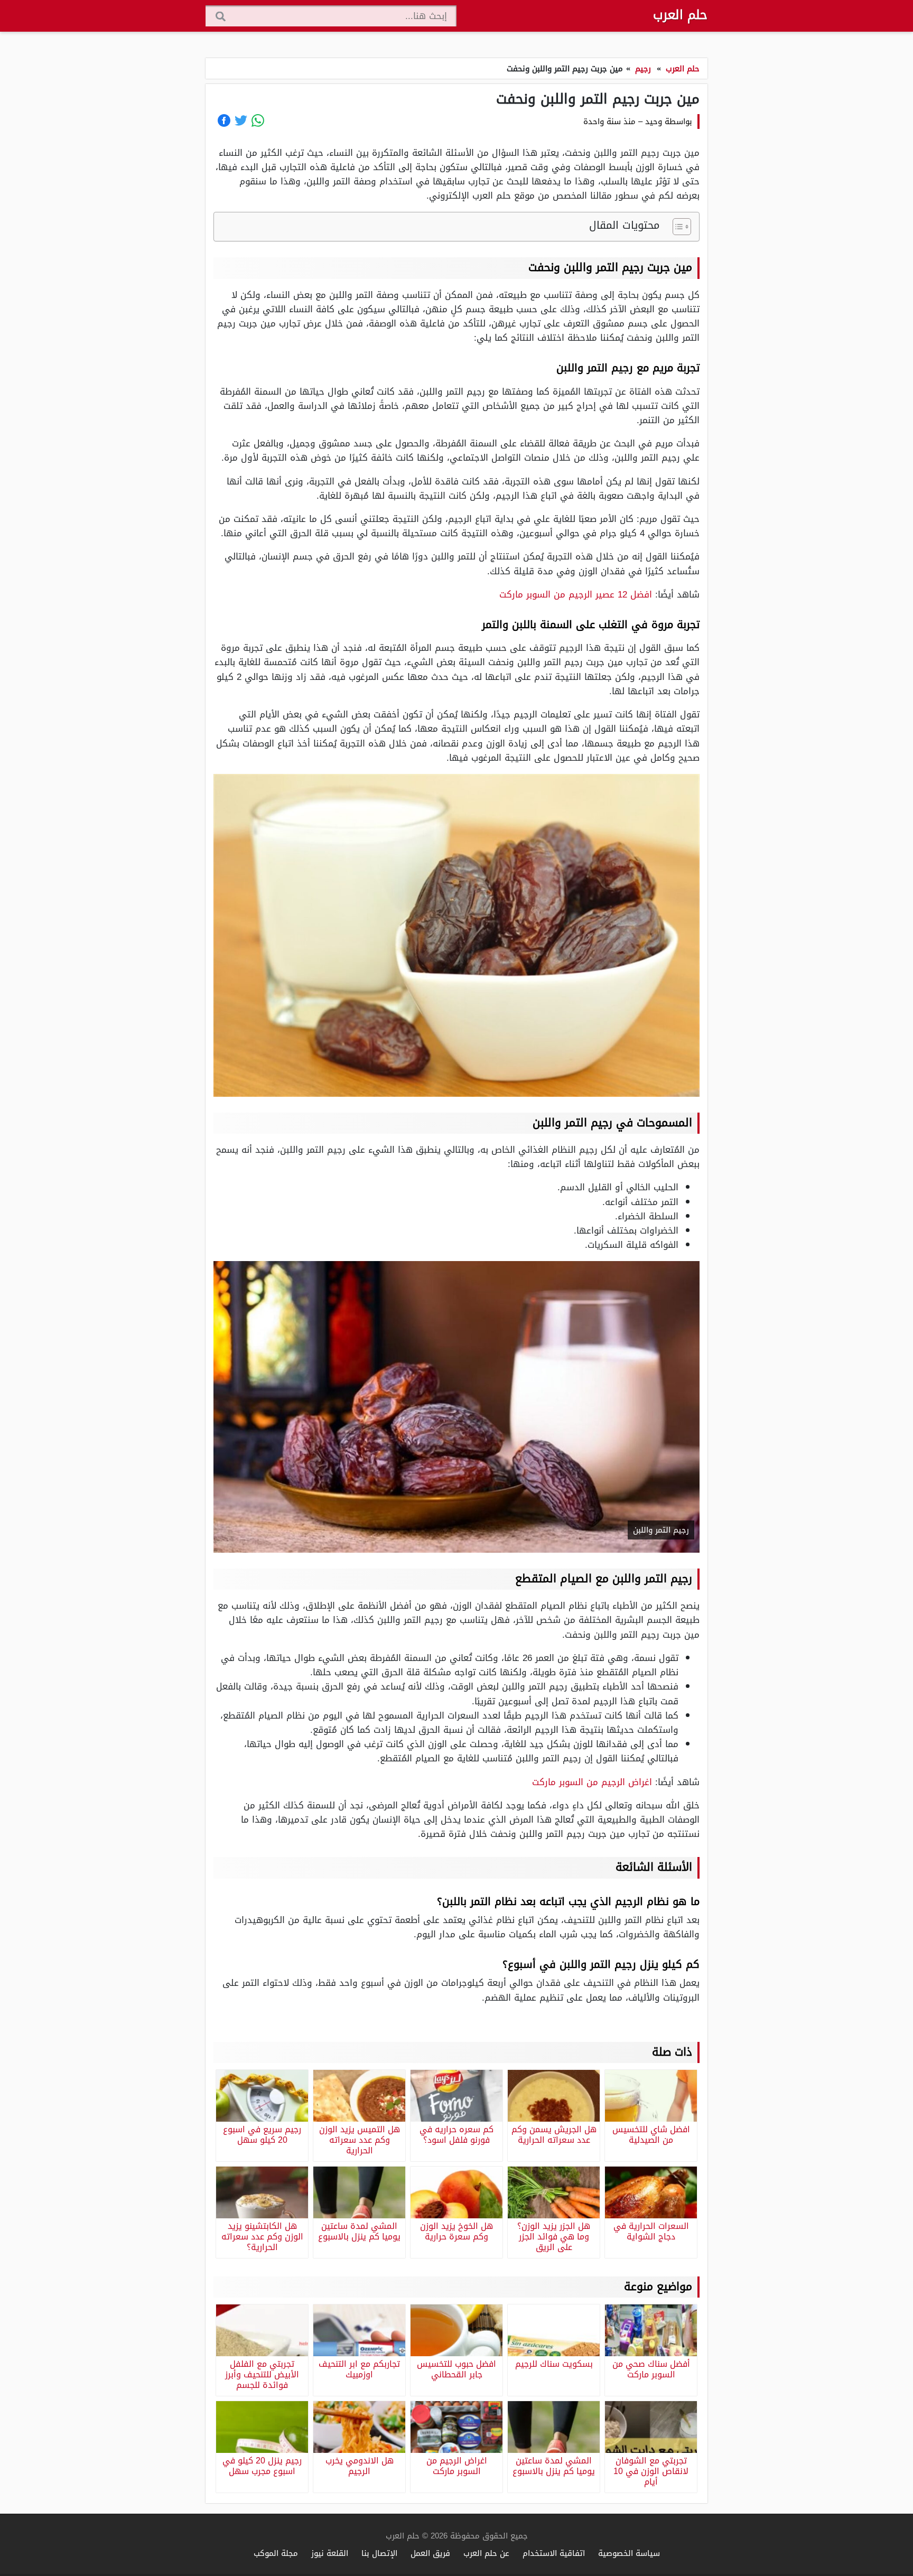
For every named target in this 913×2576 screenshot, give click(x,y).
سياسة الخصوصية (629, 2553)
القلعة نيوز (330, 2553)
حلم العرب (680, 15)
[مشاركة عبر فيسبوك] (224, 120)
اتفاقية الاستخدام (554, 2553)
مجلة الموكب (276, 2553)
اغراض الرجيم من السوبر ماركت (592, 1782)
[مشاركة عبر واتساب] (258, 120)
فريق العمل (430, 2553)
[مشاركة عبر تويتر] (241, 120)
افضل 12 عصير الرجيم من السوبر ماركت (576, 594)
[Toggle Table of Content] (677, 227)
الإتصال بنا (379, 2553)
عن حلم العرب (486, 2553)
